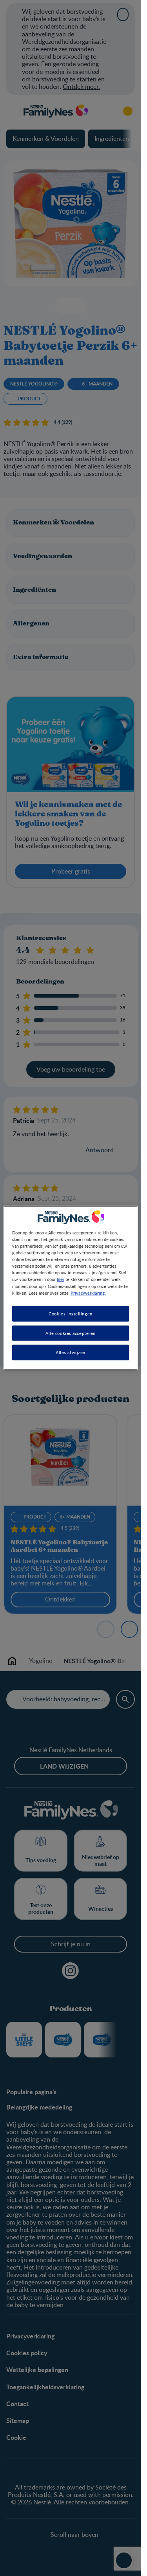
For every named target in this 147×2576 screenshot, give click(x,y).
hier (61, 1279)
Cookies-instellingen (70, 1313)
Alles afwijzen (71, 1352)
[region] (71, 1288)
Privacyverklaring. (88, 1292)
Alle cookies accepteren (71, 1333)
